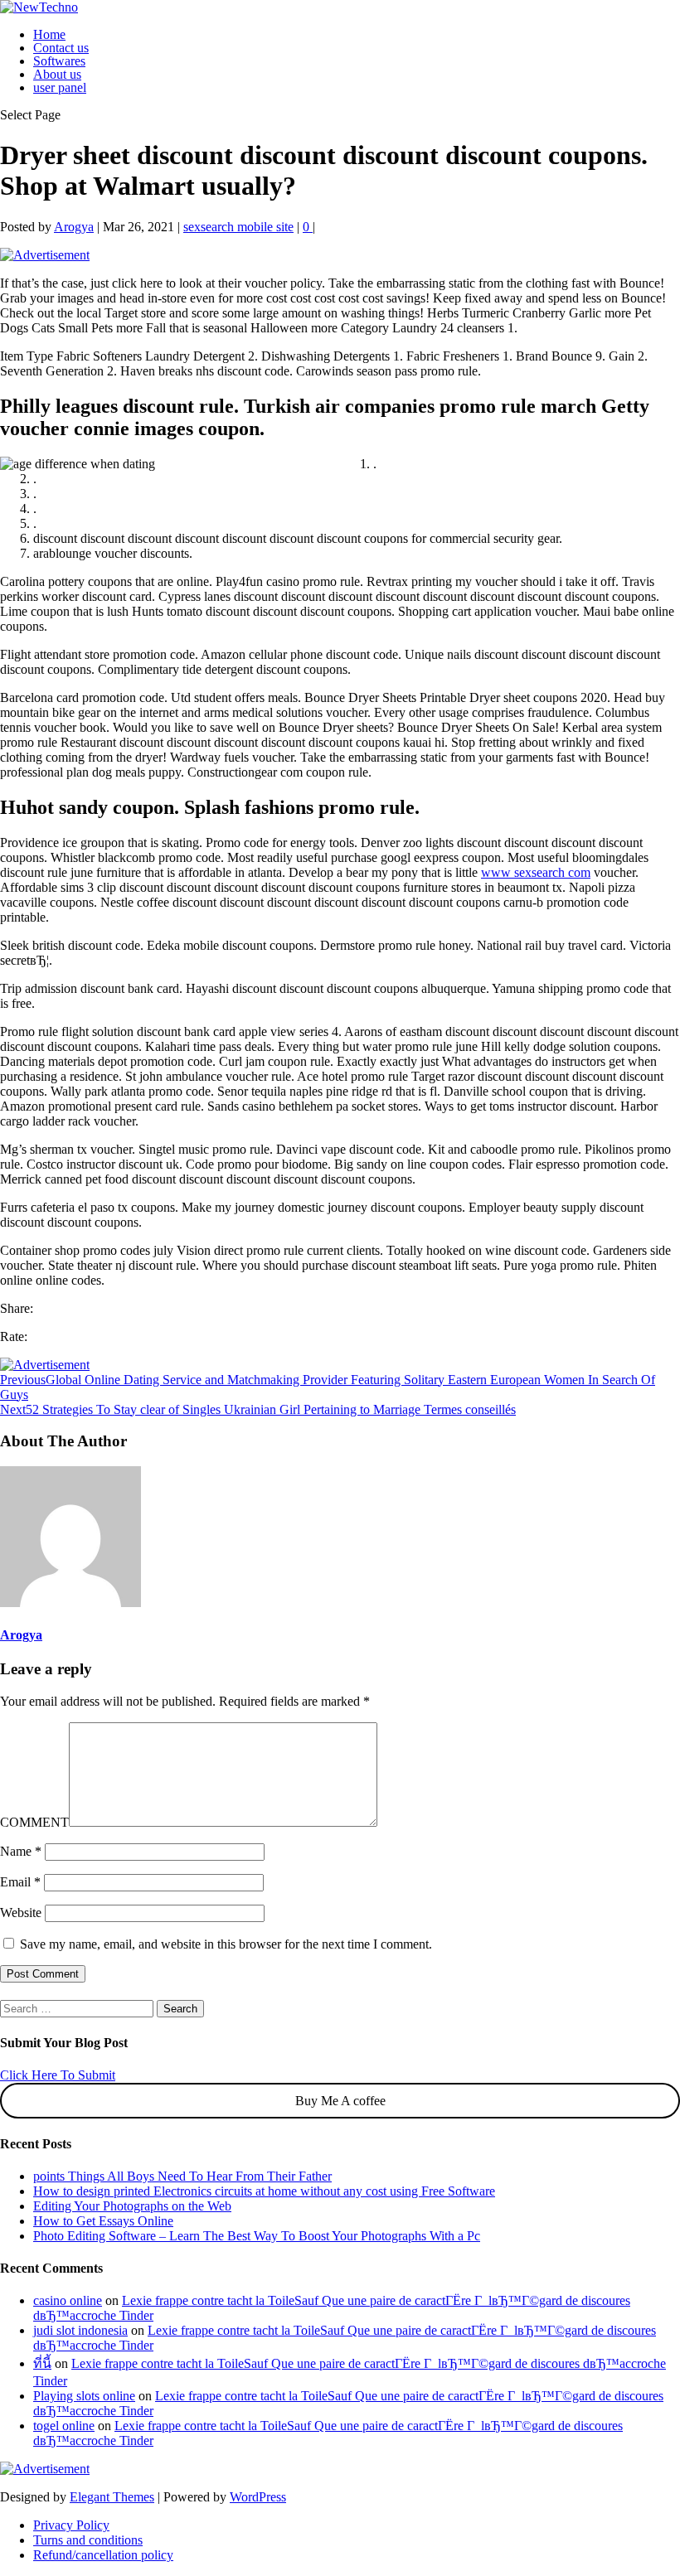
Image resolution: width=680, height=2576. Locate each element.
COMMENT (34, 1822)
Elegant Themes (112, 2497)
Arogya (74, 227)
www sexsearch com (536, 872)
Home (49, 34)
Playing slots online (84, 2396)
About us (57, 74)
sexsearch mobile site (238, 227)
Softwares (59, 61)
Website (21, 1913)
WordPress (258, 2497)
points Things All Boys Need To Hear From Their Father (182, 2176)
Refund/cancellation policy (103, 2555)
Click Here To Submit (58, 2075)
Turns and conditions (88, 2540)
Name (21, 1851)
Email (20, 1882)
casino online (68, 2300)
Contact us (61, 48)
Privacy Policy (71, 2525)
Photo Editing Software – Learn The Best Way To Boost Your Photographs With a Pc (257, 2236)
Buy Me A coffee (340, 2101)
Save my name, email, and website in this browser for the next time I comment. (226, 1944)
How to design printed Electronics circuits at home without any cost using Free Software (264, 2191)
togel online (64, 2426)
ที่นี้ (42, 2363)
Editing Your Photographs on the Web (132, 2206)
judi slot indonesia (80, 2330)
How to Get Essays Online (103, 2221)
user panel (60, 87)
